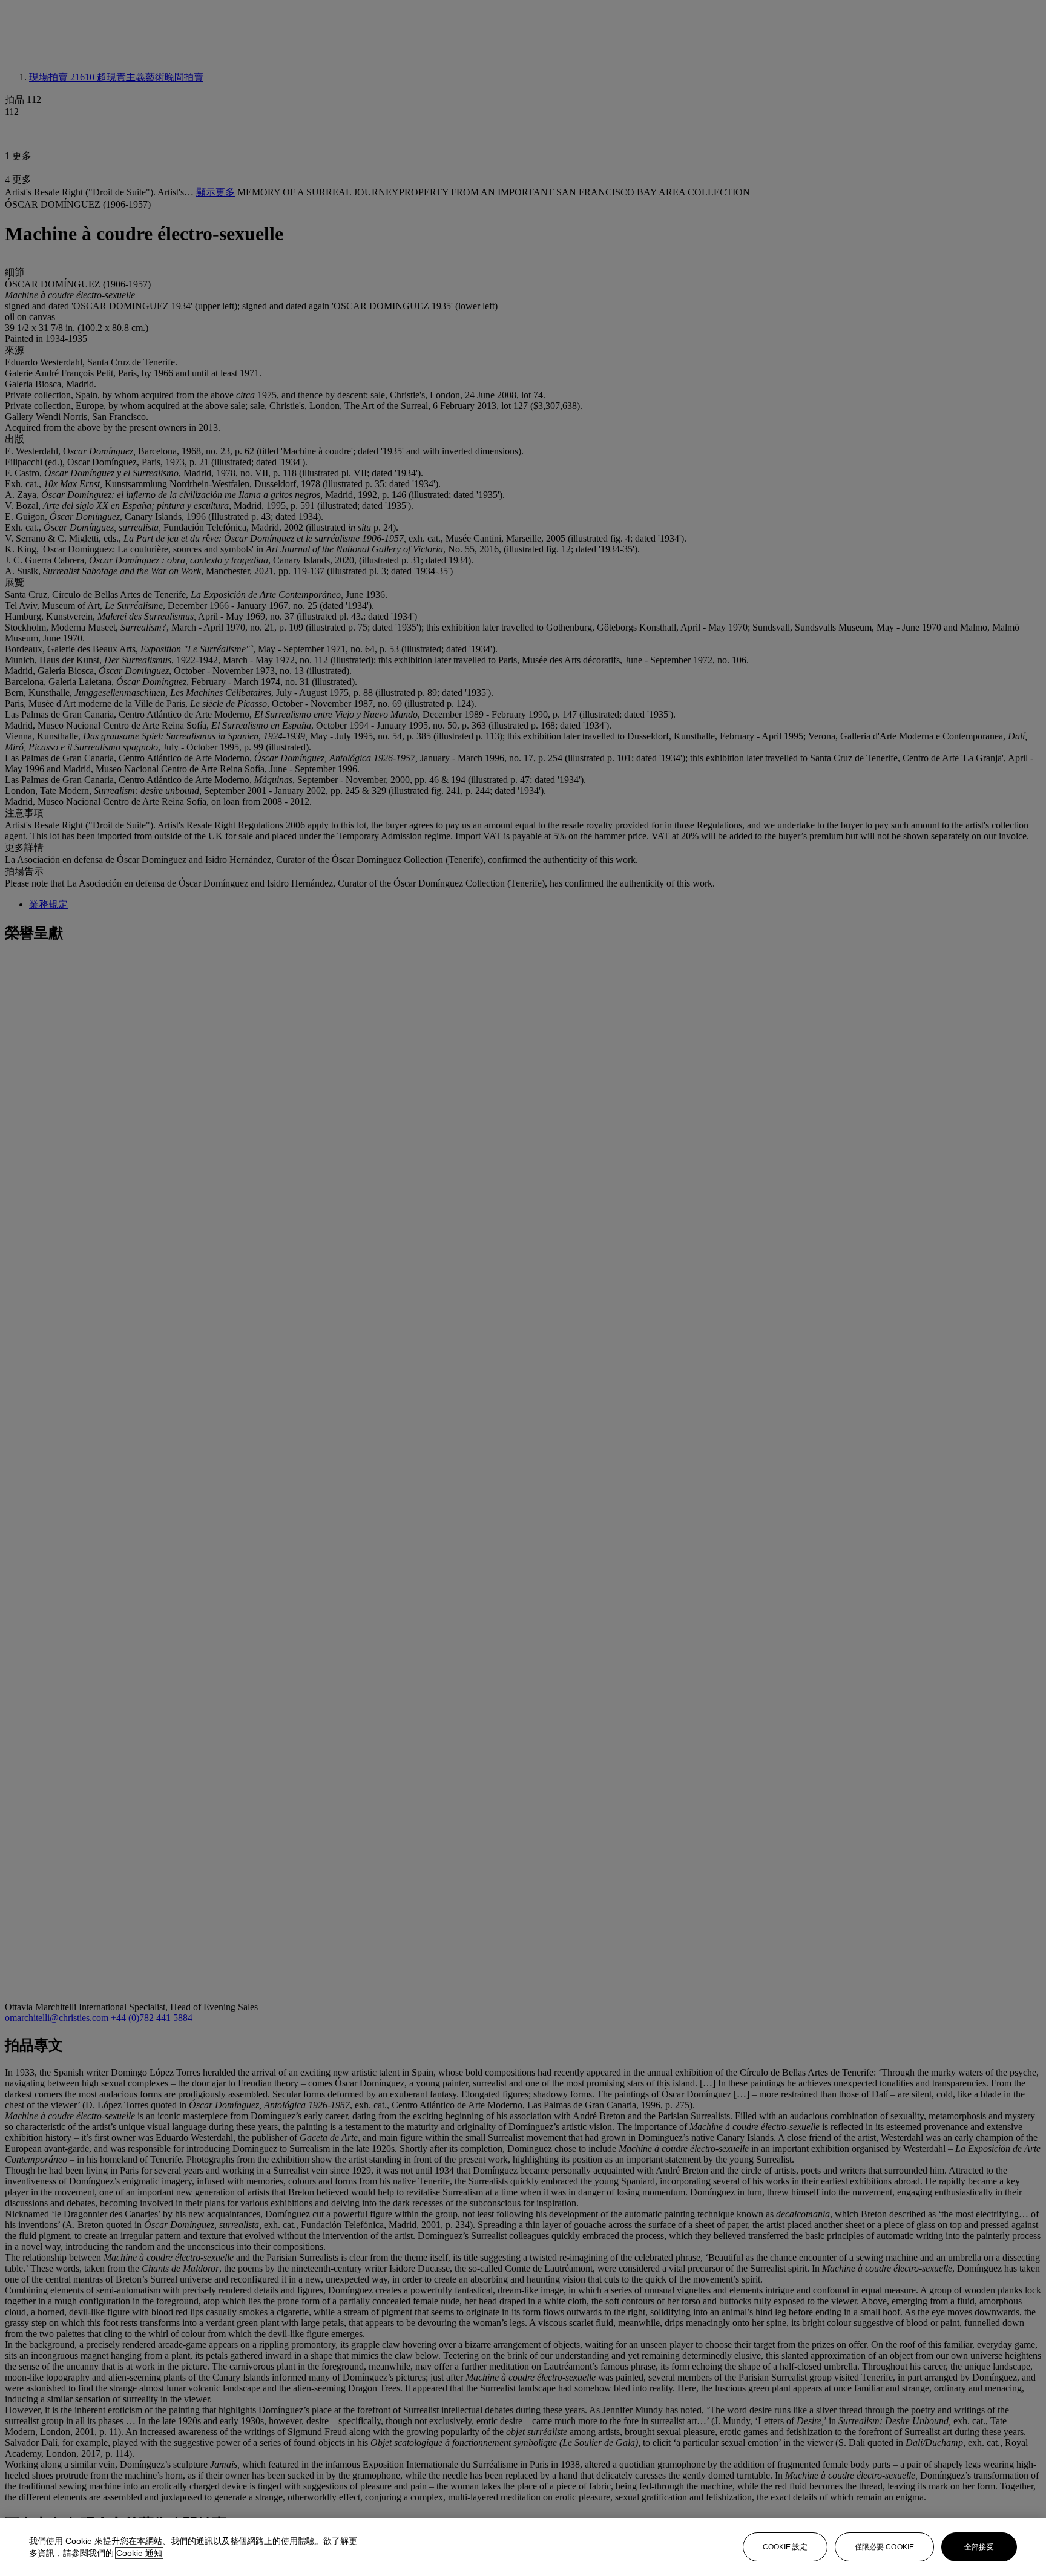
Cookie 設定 (785, 2547)
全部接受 (979, 2547)
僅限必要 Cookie (884, 2547)
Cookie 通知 (139, 2553)
